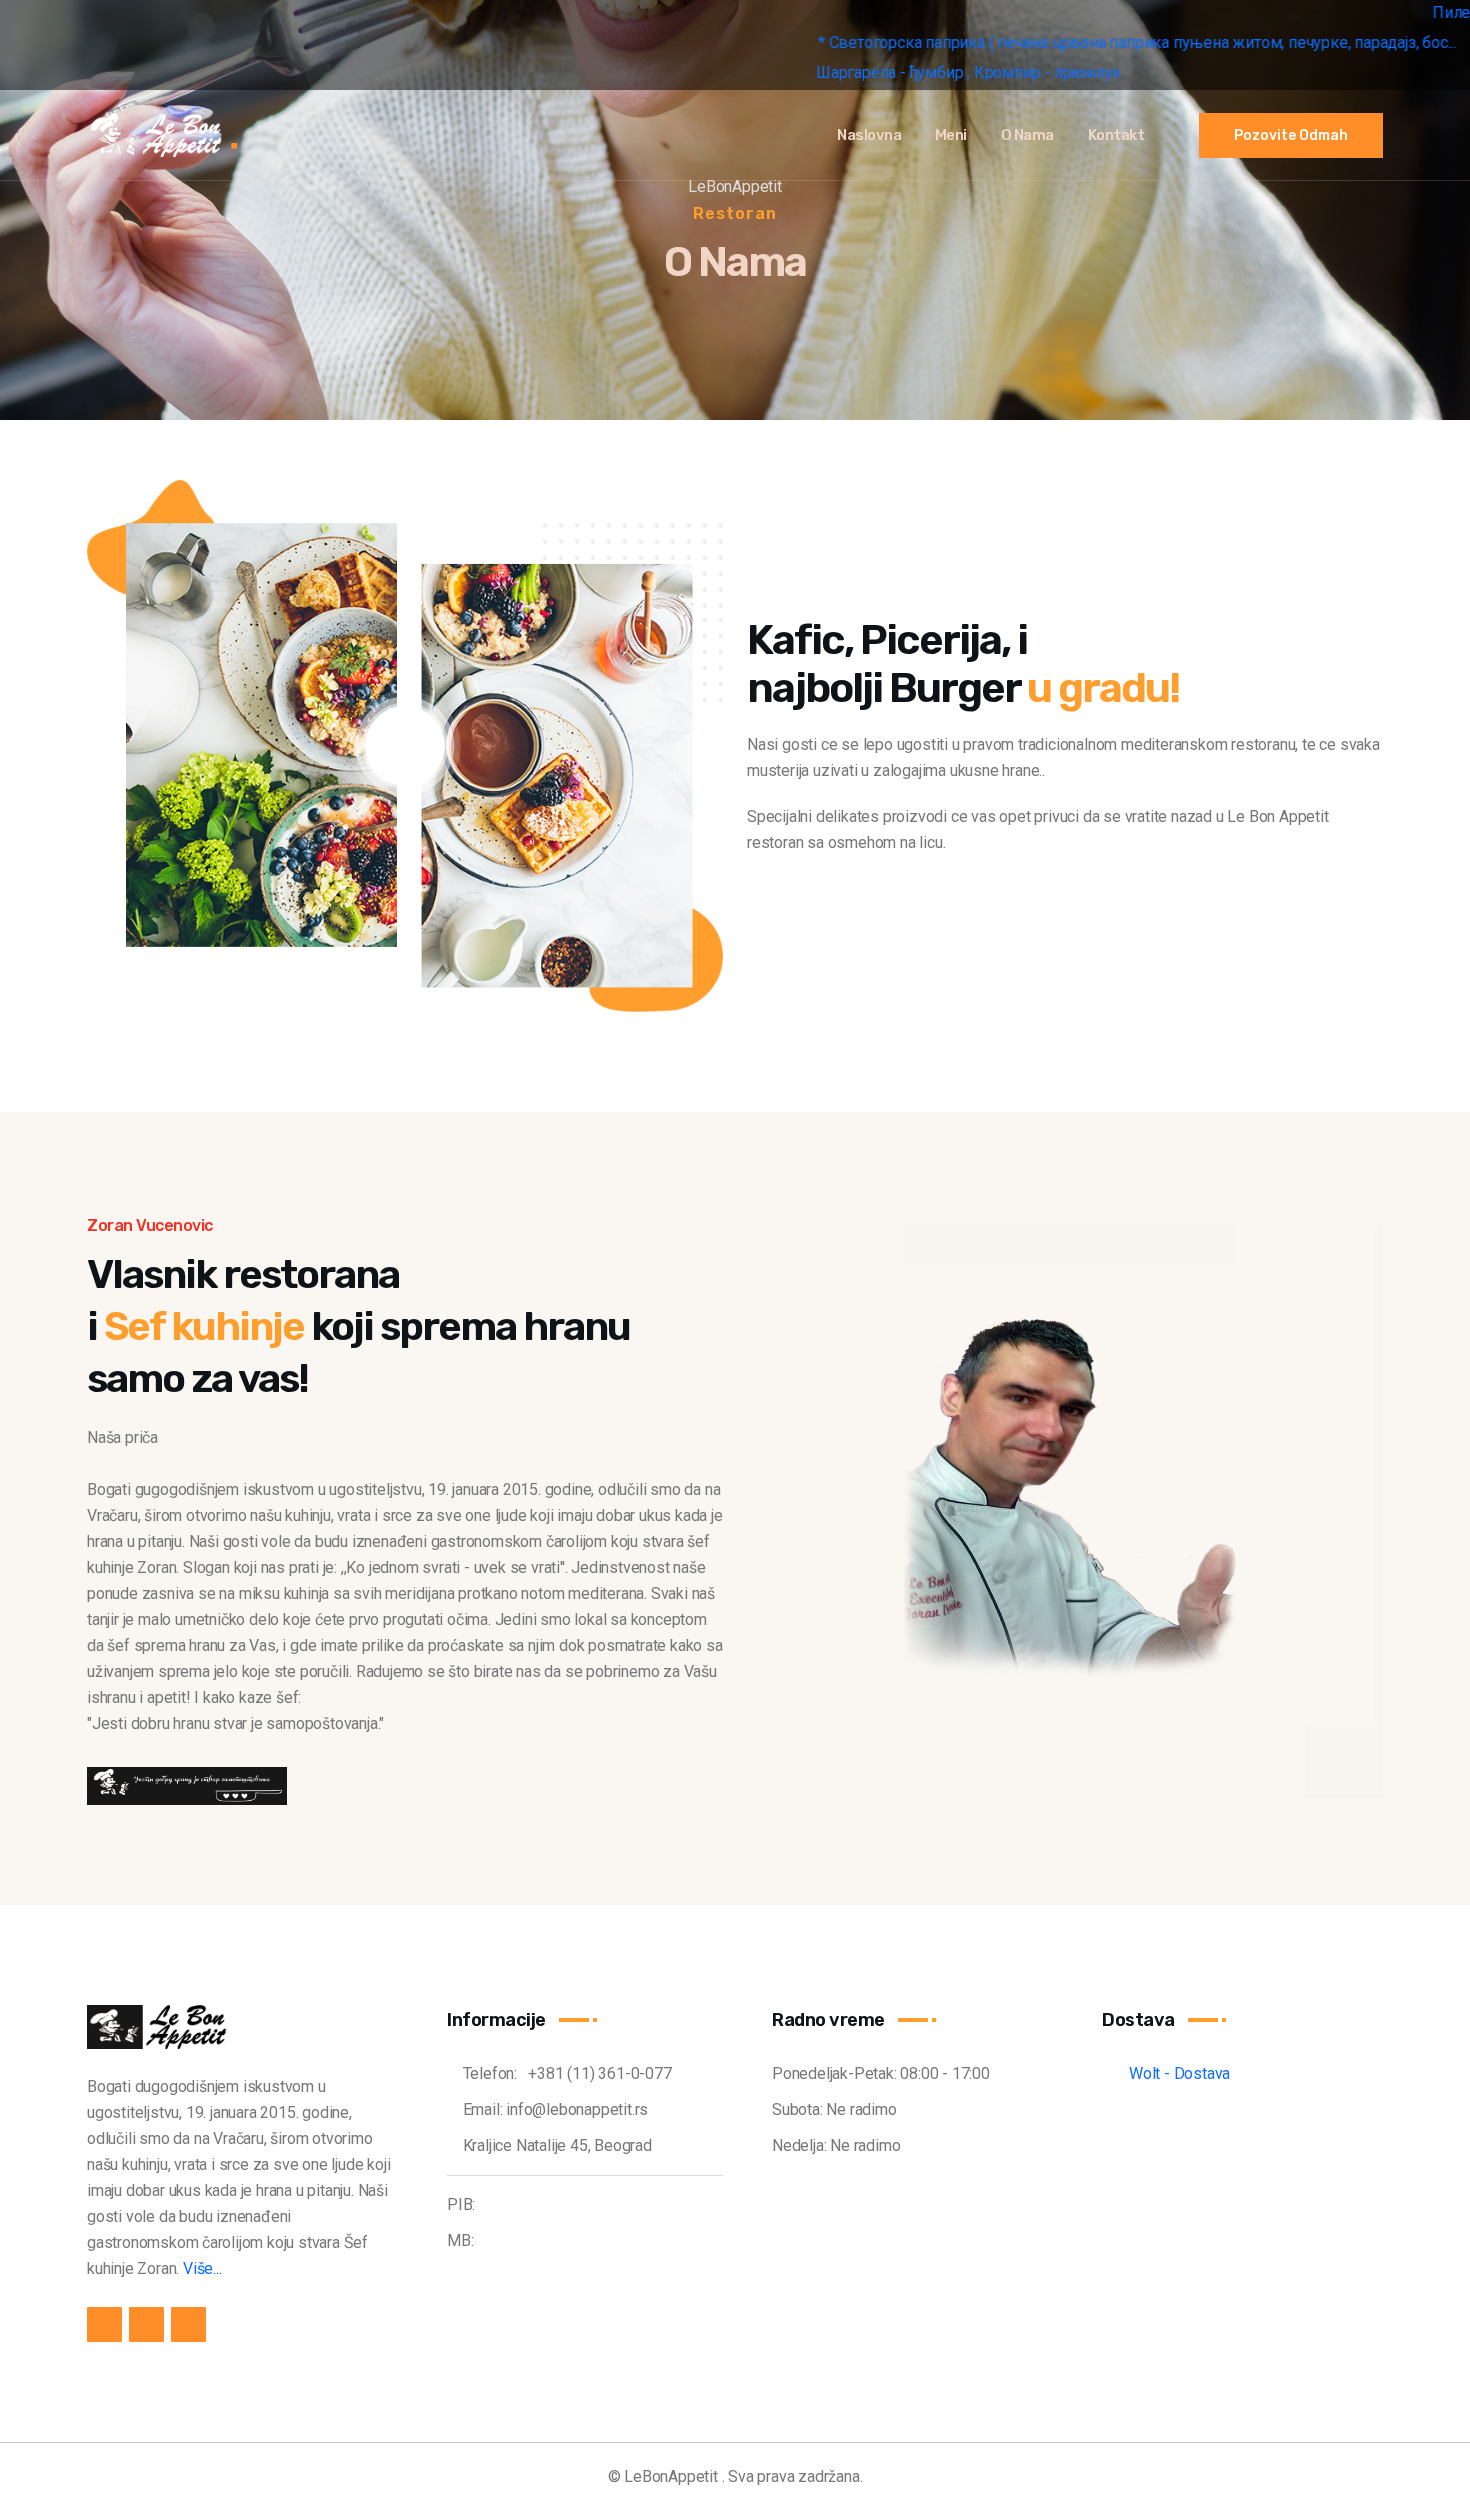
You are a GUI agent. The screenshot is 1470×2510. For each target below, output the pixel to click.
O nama (1027, 135)
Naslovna (869, 135)
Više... (202, 2268)
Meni (951, 135)
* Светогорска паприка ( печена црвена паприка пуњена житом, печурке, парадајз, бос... (967, 42)
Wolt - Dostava (1172, 2073)
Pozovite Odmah (1291, 135)
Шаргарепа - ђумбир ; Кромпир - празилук (797, 72)
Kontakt (1116, 135)
